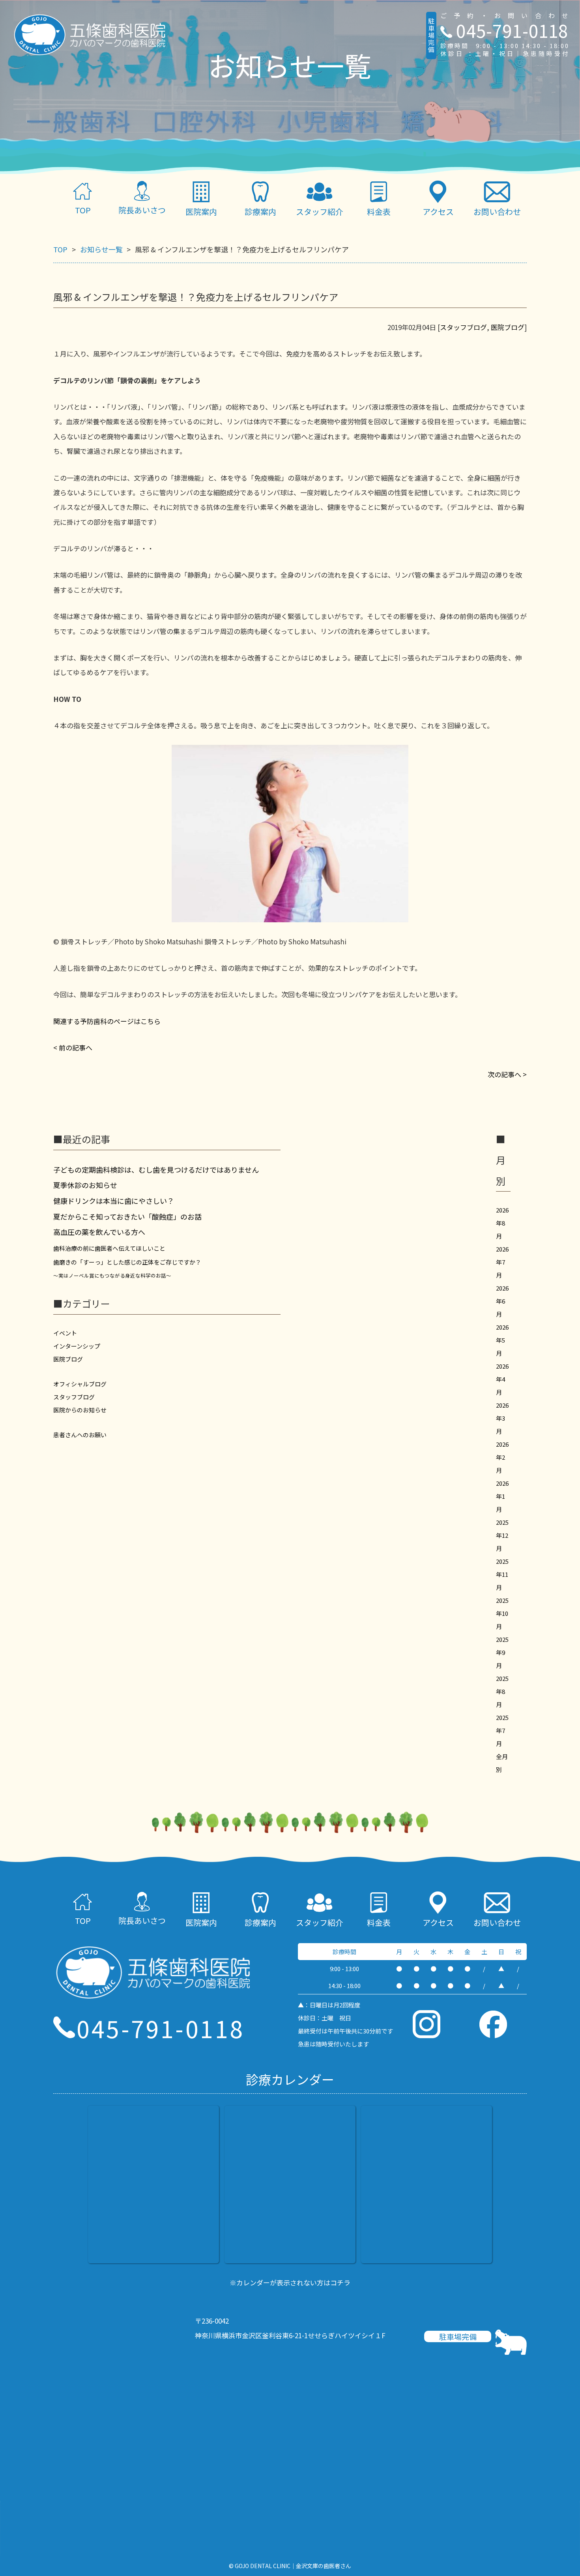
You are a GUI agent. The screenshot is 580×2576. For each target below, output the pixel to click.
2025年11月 (502, 1574)
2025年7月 (502, 1730)
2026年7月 (502, 1262)
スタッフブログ (463, 327)
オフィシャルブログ (80, 1384)
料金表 (379, 212)
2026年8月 (502, 1223)
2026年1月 (502, 1496)
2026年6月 (502, 1301)
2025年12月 (502, 1535)
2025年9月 (502, 1652)
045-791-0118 (512, 30)
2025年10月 (502, 1613)
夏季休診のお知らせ (85, 1185)
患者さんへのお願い (80, 1435)
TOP (83, 210)
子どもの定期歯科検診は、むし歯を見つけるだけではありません (156, 1170)
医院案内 (201, 212)
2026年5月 (502, 1340)
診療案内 (260, 1922)
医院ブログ (508, 327)
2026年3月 (502, 1418)
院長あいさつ (142, 210)
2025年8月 (502, 1691)
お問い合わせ (497, 212)
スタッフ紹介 (320, 212)
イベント (65, 1333)
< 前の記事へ (73, 1047)
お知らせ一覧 (101, 249)
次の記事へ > (507, 1074)
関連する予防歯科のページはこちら (107, 1021)
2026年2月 (502, 1457)
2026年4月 (502, 1379)
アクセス (438, 212)
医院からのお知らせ (80, 1410)
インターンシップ (77, 1346)
